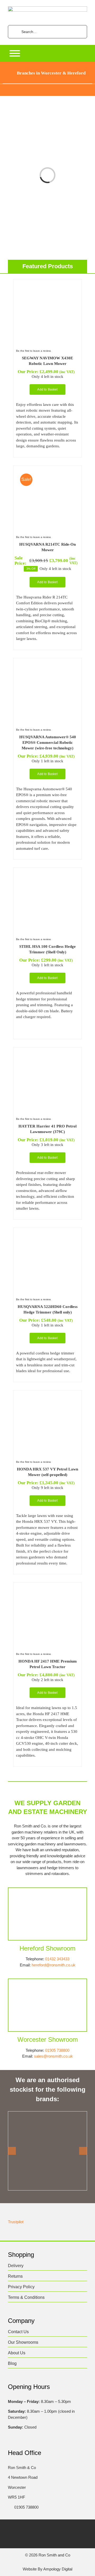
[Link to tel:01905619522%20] (9, 2507)
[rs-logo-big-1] (47, 8)
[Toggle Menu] (15, 53)
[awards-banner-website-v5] (47, 86)
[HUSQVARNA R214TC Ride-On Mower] (47, 471)
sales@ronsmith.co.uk (53, 2056)
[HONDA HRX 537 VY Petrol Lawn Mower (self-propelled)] (47, 1396)
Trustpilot (16, 2222)
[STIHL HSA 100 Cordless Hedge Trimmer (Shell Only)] (47, 873)
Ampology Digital (58, 2569)
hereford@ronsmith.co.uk (54, 1965)
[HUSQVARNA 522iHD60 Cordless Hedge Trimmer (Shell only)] (47, 1233)
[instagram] (42, 2529)
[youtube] (63, 2529)
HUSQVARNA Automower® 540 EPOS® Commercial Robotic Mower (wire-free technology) (48, 742)
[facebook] (22, 2529)
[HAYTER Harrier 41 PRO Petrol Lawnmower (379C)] (47, 1053)
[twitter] (32, 2529)
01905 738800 (57, 2050)
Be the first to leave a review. (34, 351)
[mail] (73, 2529)
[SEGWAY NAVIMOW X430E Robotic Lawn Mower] (47, 285)
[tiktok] (53, 2529)
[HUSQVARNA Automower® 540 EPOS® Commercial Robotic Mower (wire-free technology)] (47, 664)
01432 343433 (57, 1959)
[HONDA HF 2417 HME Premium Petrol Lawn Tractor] (47, 1588)
